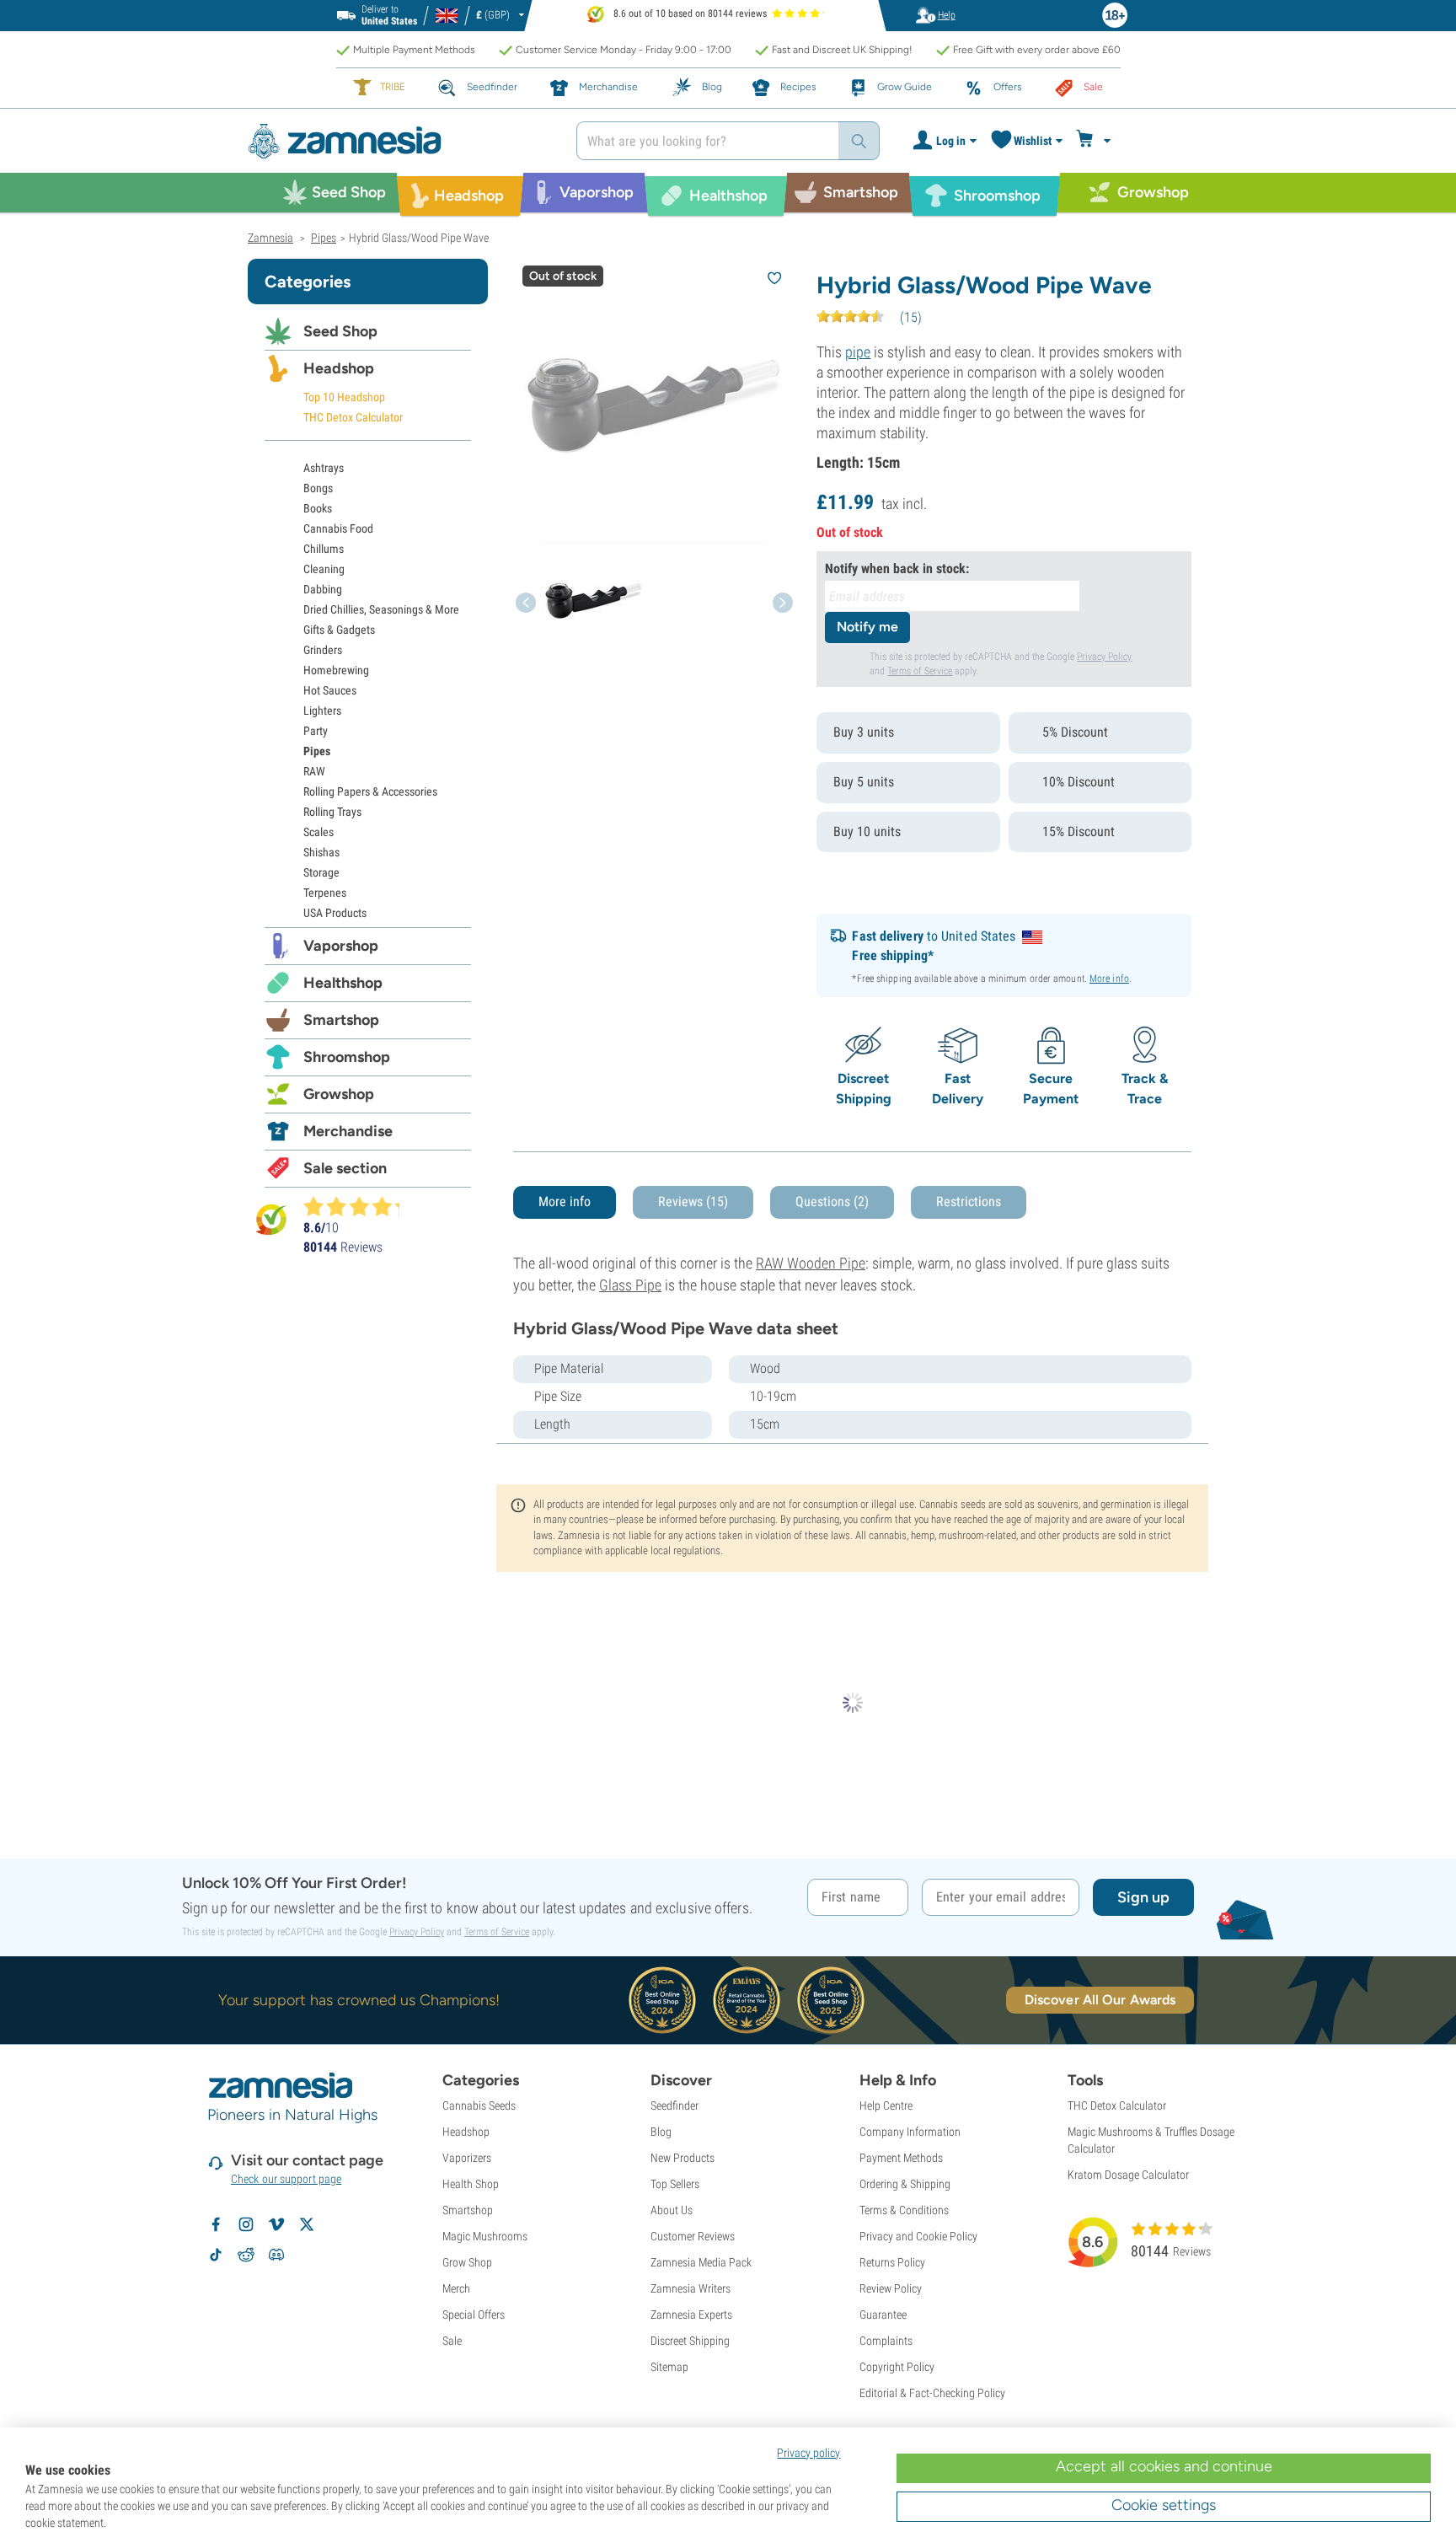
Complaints (886, 2341)
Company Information (910, 2132)
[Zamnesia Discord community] (276, 2255)
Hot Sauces (330, 690)
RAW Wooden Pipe (811, 1263)
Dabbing (323, 589)
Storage (321, 872)
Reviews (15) (693, 1202)
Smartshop (341, 1020)
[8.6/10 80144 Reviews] (359, 1206)
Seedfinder (674, 2105)
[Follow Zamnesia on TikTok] (216, 2255)
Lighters (322, 711)
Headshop (339, 368)
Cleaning (324, 569)
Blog (661, 2132)
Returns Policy (892, 2262)
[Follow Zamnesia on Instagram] (246, 2224)
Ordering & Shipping (905, 2184)
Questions (832, 1202)
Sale (452, 2341)
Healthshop (343, 983)
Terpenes (325, 893)
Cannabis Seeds (479, 2105)
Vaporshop (341, 946)
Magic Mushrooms (485, 2236)
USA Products (335, 913)
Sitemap (669, 2367)
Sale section (345, 1168)
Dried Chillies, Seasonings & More (381, 609)
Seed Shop (340, 331)
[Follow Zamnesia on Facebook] (216, 2224)
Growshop (339, 1094)
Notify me (867, 627)
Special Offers (474, 2315)
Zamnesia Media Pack (701, 2262)
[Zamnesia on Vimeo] (276, 2224)
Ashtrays (324, 468)
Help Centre (886, 2105)
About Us (672, 2210)
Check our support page (286, 2179)
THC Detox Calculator (353, 417)
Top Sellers (675, 2184)
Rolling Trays (332, 812)
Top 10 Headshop (344, 397)
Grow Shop (467, 2262)
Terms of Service (920, 671)
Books (318, 508)
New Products (682, 2158)
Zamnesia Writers (691, 2288)
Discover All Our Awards (1100, 2000)
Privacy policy (808, 2453)
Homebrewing (336, 670)
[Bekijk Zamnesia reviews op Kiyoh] (271, 1219)
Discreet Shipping (690, 2341)
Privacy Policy (1104, 657)
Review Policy (891, 2288)
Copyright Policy (897, 2367)
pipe (858, 352)
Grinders (323, 650)
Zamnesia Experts (691, 2315)
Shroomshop (347, 1057)
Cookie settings (1164, 2505)
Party (316, 731)
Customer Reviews (693, 2236)
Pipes (317, 751)
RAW (314, 771)
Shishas (321, 852)
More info (1109, 979)
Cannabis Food (338, 528)
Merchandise (348, 1131)
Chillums (324, 549)
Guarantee (883, 2315)
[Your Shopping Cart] (1096, 141)
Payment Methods (901, 2158)
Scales (318, 832)
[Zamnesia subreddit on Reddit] (246, 2255)
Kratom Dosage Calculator (1128, 2175)
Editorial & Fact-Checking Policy (932, 2393)
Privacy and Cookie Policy (918, 2236)
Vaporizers (467, 2158)
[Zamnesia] (399, 141)
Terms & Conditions (904, 2210)
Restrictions (969, 1202)
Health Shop (471, 2184)
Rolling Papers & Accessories (370, 791)
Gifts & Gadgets (339, 630)
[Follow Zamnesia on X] (307, 2224)
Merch (456, 2288)
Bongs (318, 488)
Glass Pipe (630, 1285)
